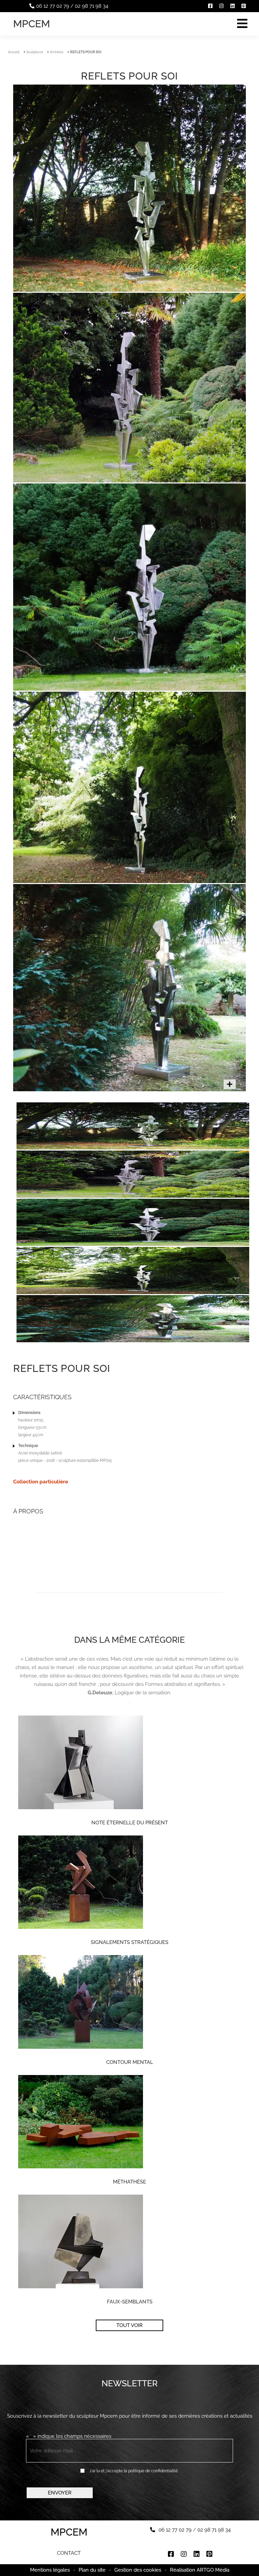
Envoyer (60, 2493)
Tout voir (129, 2325)
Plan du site (92, 2570)
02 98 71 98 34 (92, 6)
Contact (69, 2553)
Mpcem (32, 24)
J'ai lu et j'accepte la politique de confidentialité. (134, 2471)
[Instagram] (221, 6)
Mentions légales (50, 2570)
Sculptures (35, 52)
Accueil (14, 52)
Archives (57, 52)
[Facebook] (210, 6)
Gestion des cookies (138, 2570)
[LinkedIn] (233, 6)
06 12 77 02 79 (53, 6)
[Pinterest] (244, 6)
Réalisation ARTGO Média (200, 2570)
